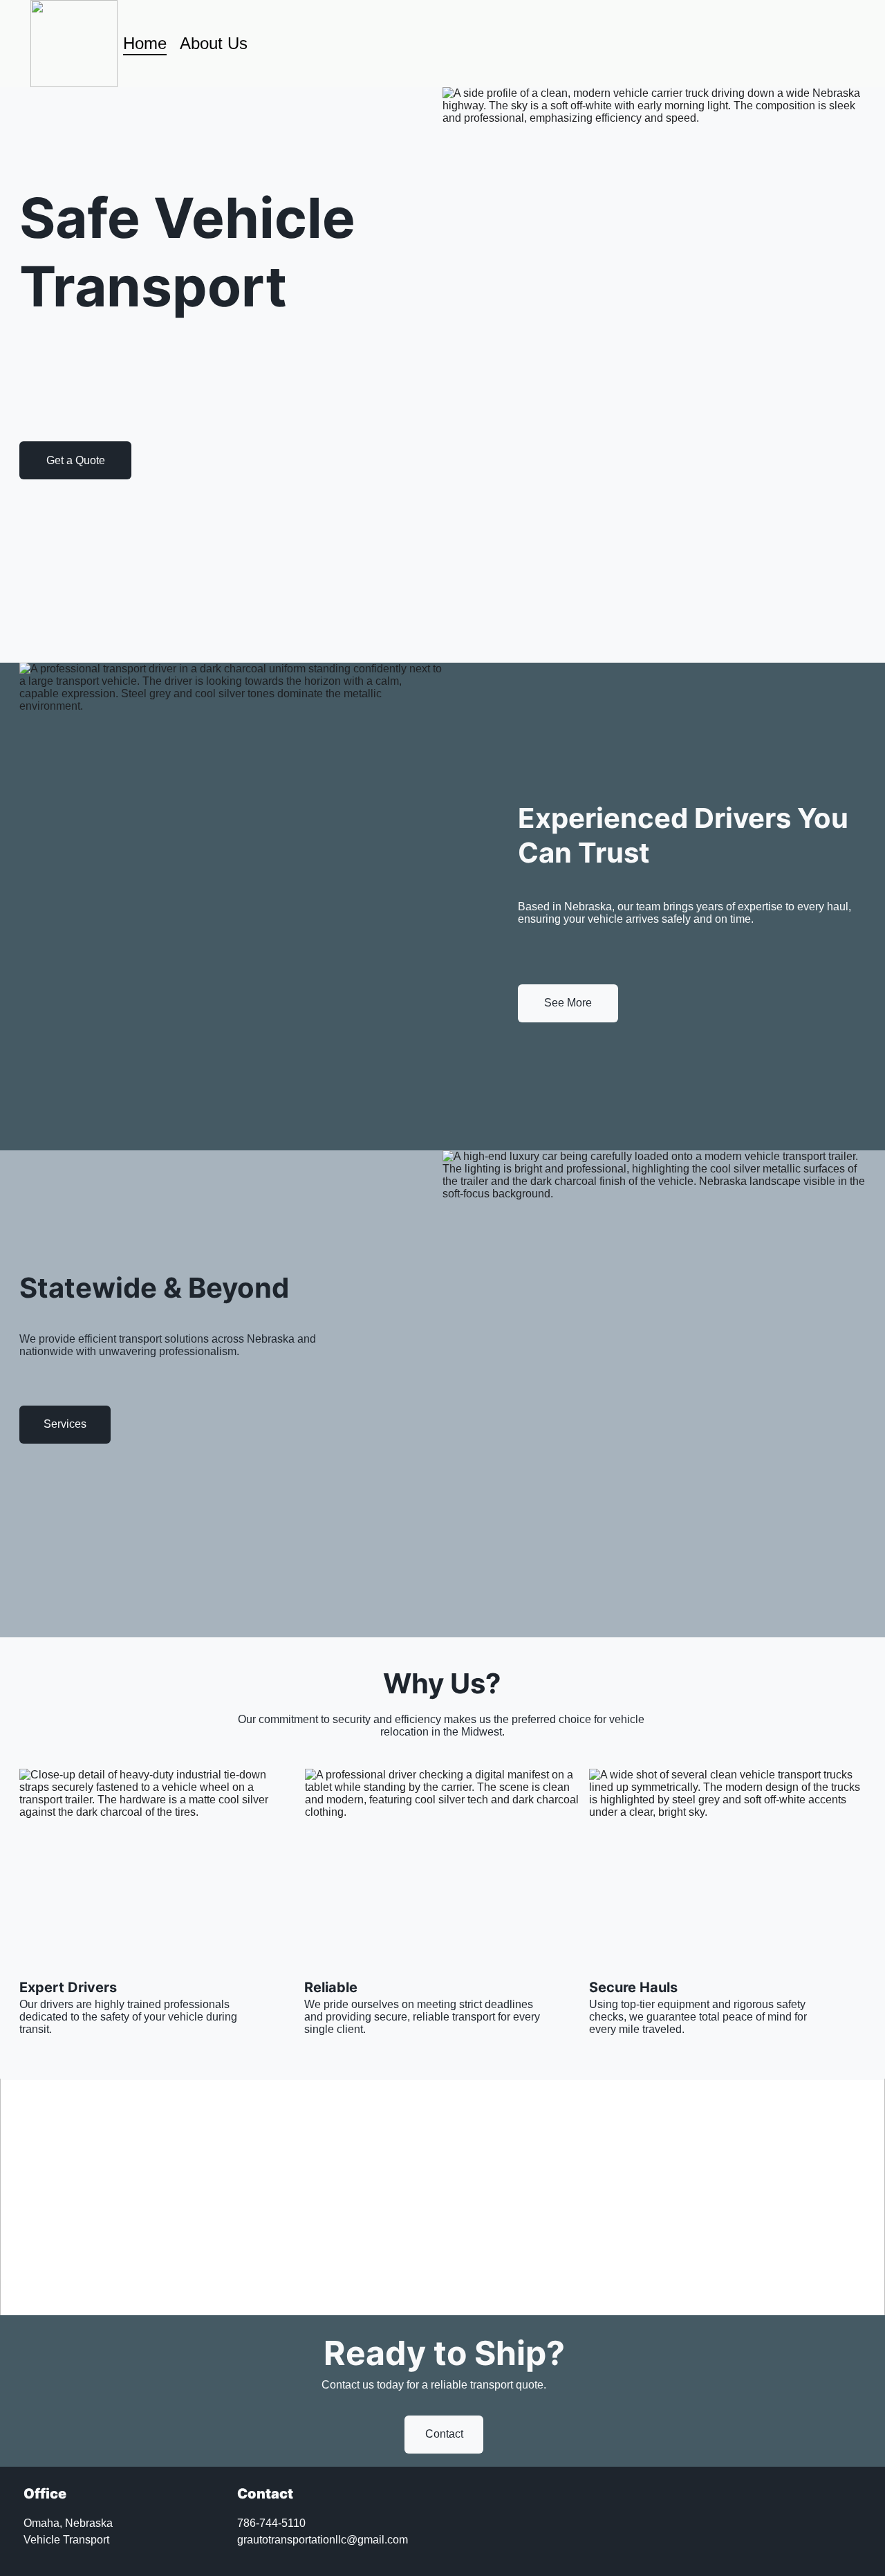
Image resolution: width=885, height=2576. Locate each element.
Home (145, 43)
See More (568, 1003)
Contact (444, 2434)
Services (65, 1424)
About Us (214, 43)
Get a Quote (76, 460)
